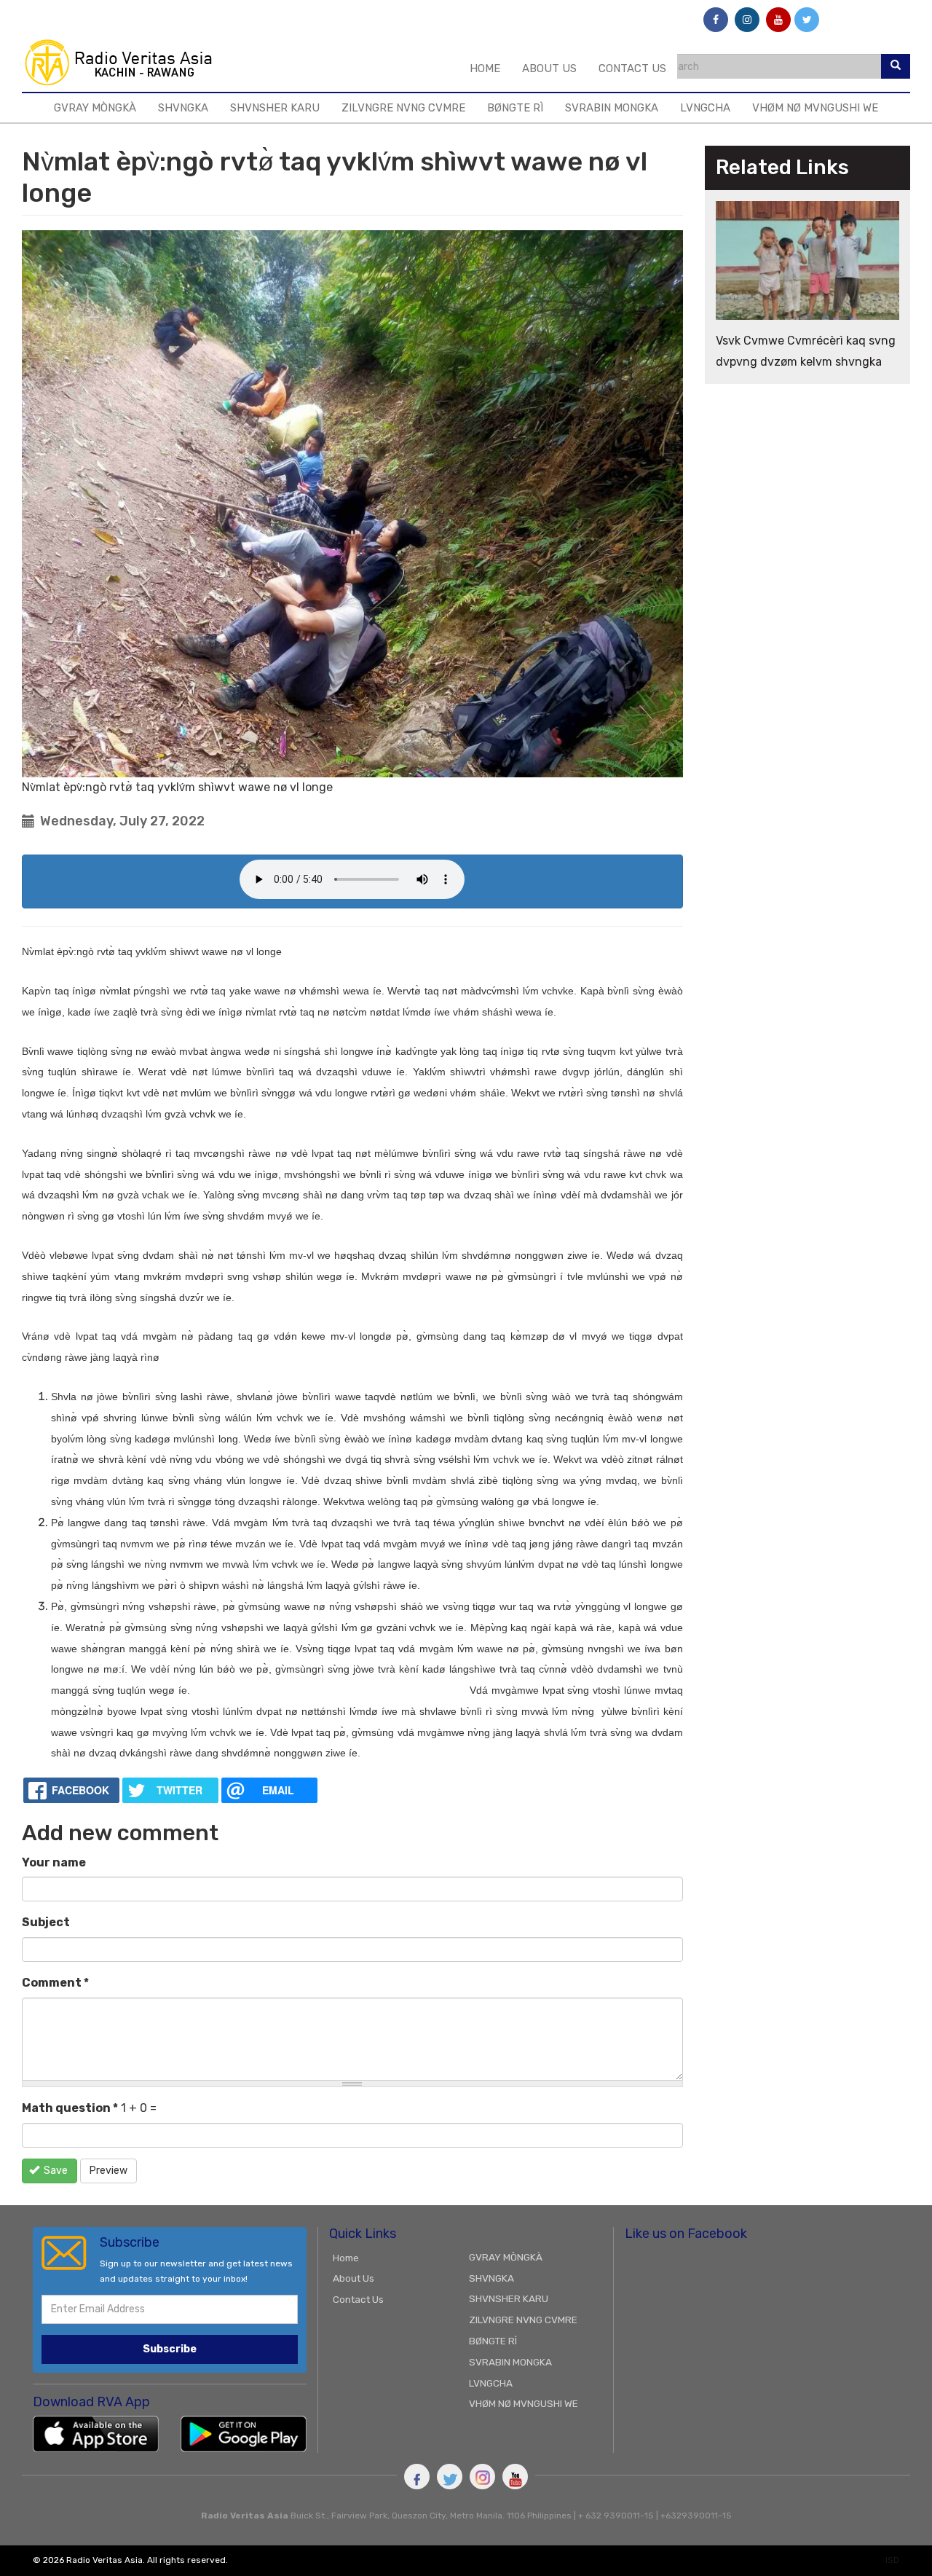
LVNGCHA (705, 108)
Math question (70, 2108)
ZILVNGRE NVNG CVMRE (403, 108)
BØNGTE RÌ (515, 108)
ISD (892, 2560)
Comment (55, 1983)
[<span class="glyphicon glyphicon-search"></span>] (896, 66)
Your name (54, 1862)
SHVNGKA (183, 108)
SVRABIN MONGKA (612, 108)
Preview (108, 2171)
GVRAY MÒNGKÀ (95, 108)
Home (485, 68)
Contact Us (632, 68)
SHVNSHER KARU (275, 108)
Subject (46, 1922)
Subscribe (170, 2349)
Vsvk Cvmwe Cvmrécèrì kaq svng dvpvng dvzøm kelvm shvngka (806, 351)
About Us (549, 68)
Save (55, 2171)
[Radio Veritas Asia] (125, 62)
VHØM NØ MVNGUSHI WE (815, 108)
